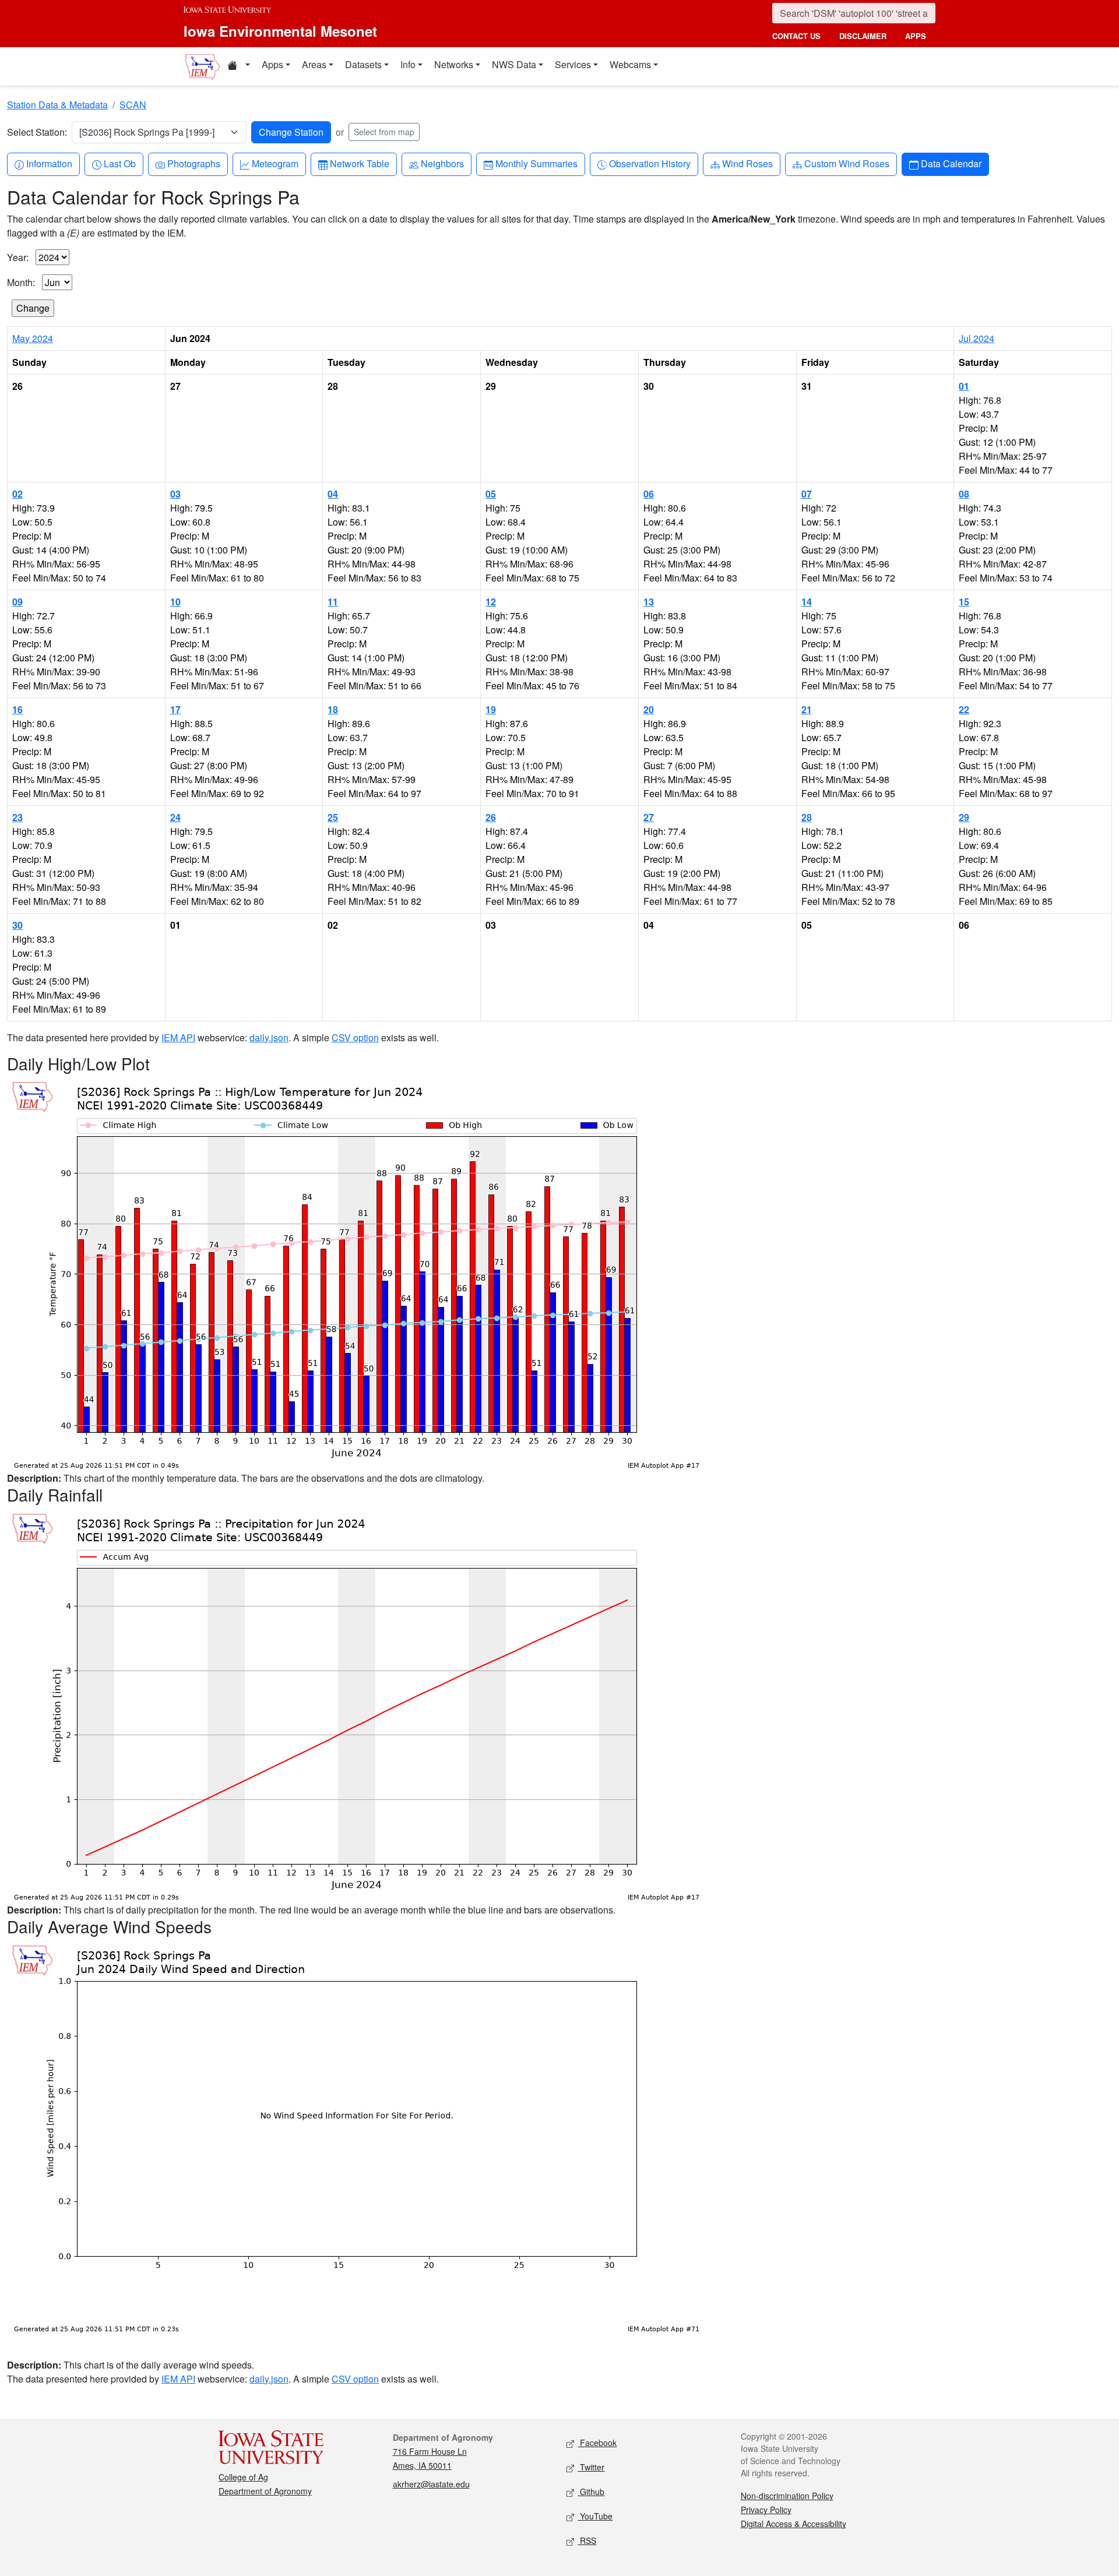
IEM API (178, 1037)
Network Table (359, 163)
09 (17, 602)
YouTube (595, 2516)
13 (649, 602)
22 (964, 709)
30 (17, 925)
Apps (272, 64)
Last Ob (119, 163)
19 (491, 709)
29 (964, 817)
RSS (587, 2540)
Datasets (363, 64)
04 (333, 494)
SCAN (133, 105)
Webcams (630, 64)
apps (916, 36)
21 (807, 709)
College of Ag (243, 2477)
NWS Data (514, 64)
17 (175, 709)
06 (649, 494)
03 (175, 494)
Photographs (193, 163)
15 (964, 602)
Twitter (591, 2467)
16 (17, 709)
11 (333, 602)
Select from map (384, 132)
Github (591, 2492)
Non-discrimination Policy (787, 2496)
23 (17, 817)
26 (491, 817)
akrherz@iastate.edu (431, 2484)
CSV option (355, 1037)
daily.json (269, 1037)
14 (807, 602)
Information (49, 163)
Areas (314, 64)
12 (491, 602)
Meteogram (275, 163)
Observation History (650, 163)
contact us (796, 36)
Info (408, 64)
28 (807, 817)
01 (964, 386)
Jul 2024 (977, 338)
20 (649, 709)
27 (649, 817)
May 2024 (33, 338)
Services (573, 64)
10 (175, 602)
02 (17, 494)
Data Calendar (951, 163)
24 (175, 817)
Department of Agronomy (265, 2491)
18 (333, 709)
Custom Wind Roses (847, 163)
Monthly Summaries (536, 163)
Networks (454, 64)
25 (333, 817)
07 (807, 494)
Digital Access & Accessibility (793, 2524)
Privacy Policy (766, 2510)
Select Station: (37, 132)
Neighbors (442, 163)
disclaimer (863, 36)
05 (491, 494)
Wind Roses (747, 163)
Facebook (597, 2443)
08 (964, 494)
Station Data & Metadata (57, 105)
